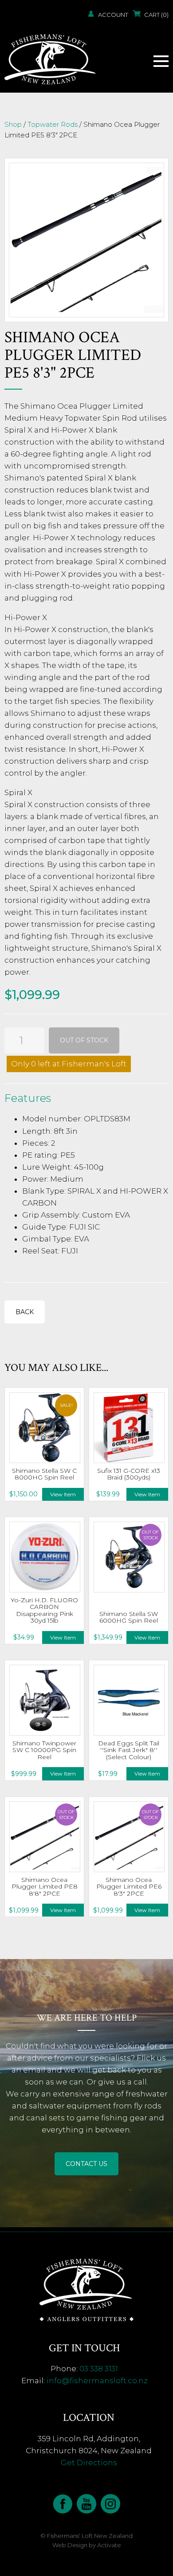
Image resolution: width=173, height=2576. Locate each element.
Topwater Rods (53, 124)
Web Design (70, 2545)
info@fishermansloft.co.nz (97, 2381)
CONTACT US (86, 2164)
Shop (13, 124)
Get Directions (89, 2463)
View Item (63, 1494)
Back (25, 1312)
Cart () (156, 15)
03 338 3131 (99, 2369)
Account (113, 15)
